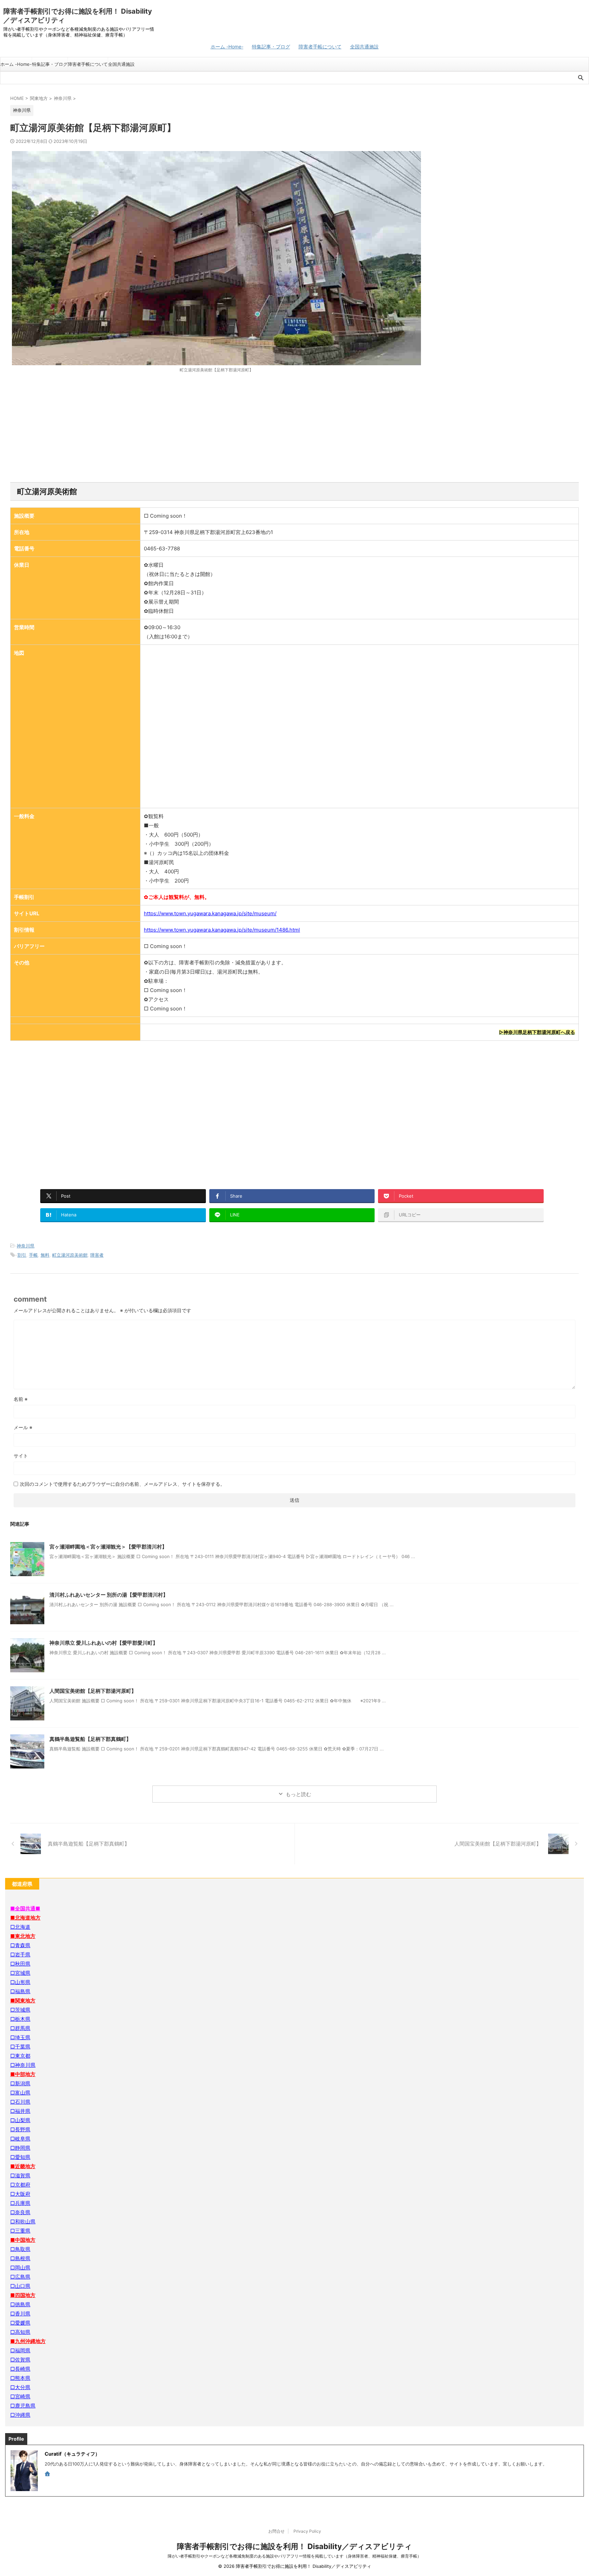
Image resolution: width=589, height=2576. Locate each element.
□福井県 (20, 2111)
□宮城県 (20, 1973)
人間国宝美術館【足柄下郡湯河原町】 (93, 1691)
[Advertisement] (294, 428)
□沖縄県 (20, 2415)
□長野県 (20, 2129)
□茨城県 (20, 2010)
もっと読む (298, 1794)
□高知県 (20, 2332)
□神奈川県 (23, 2065)
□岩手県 (20, 1955)
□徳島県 (20, 2304)
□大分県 (20, 2387)
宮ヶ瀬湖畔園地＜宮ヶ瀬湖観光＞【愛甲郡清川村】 (108, 1547)
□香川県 (20, 2314)
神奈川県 (26, 1246)
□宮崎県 (20, 2396)
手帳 (33, 1255)
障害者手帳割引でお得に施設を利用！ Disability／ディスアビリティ (294, 2546)
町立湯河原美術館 (70, 1255)
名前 (21, 1399)
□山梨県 (20, 2120)
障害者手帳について (320, 47)
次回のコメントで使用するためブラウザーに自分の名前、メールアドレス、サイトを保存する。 (122, 1484)
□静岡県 (20, 2148)
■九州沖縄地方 (28, 2341)
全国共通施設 (364, 47)
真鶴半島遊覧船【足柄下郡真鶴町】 (90, 1739)
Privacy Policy (307, 2531)
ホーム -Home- (227, 47)
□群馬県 (20, 2028)
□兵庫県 (20, 2203)
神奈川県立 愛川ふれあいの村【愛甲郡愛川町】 (104, 1643)
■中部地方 (23, 2074)
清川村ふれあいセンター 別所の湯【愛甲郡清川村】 (109, 1595)
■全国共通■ (25, 1908)
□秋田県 (20, 1964)
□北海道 (20, 1927)
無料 (45, 1255)
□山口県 (20, 2286)
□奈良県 (20, 2212)
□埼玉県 (20, 2037)
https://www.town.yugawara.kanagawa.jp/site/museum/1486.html (222, 930)
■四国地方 (23, 2295)
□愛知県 (20, 2157)
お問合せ (276, 2531)
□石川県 (20, 2102)
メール (23, 1427)
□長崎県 (20, 2369)
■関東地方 (23, 2001)
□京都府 (20, 2185)
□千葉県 (20, 2047)
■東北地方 (23, 1936)
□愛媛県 (20, 2323)
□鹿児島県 (23, 2406)
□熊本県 (20, 2378)
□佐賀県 (20, 2360)
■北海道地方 (25, 1918)
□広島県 (20, 2277)
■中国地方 (23, 2240)
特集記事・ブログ (271, 47)
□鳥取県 (20, 2249)
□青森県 (20, 1945)
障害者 (97, 1255)
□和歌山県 (23, 2222)
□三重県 (20, 2231)
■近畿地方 (23, 2166)
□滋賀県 (20, 2175)
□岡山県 (20, 2268)
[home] (48, 2474)
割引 (22, 1255)
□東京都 (20, 2056)
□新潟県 (20, 2083)
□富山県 (20, 2093)
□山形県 (20, 1982)
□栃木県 (20, 2019)
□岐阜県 (20, 2139)
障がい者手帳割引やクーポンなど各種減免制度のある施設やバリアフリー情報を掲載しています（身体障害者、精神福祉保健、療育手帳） (294, 2556)
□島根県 (20, 2258)
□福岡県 (20, 2350)
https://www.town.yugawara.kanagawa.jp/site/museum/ (210, 913)
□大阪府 (20, 2194)
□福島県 (20, 1991)
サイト (21, 1456)
